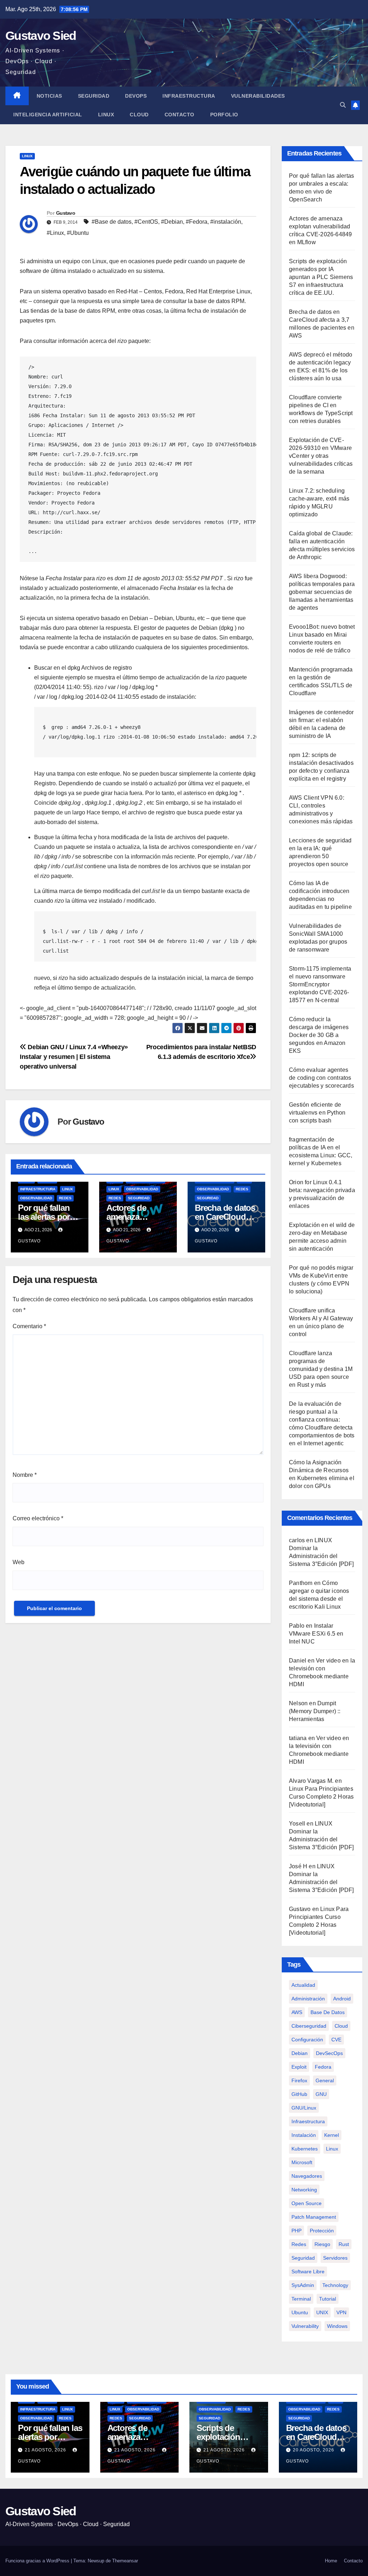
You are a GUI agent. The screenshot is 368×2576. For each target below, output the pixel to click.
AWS (297, 2012)
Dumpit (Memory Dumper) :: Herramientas (315, 1711)
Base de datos (328, 2012)
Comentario (29, 1326)
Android (342, 1999)
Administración (308, 1999)
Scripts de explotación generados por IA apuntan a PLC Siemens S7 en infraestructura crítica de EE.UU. (321, 277)
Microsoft (302, 2162)
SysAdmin (303, 2285)
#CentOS (146, 222)
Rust (344, 2244)
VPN (341, 2312)
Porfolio (224, 115)
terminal (301, 2299)
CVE (336, 2040)
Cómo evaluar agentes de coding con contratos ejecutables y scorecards (321, 1078)
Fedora (323, 2067)
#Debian (172, 222)
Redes (65, 1198)
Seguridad (94, 96)
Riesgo (322, 2244)
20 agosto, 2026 (314, 2450)
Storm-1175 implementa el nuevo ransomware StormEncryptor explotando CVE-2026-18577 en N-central (320, 984)
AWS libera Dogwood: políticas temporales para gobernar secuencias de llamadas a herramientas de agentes (322, 592)
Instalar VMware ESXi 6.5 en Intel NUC (316, 1634)
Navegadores (307, 2176)
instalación (304, 2135)
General (325, 2080)
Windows (337, 2326)
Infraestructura (189, 96)
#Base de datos (112, 222)
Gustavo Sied (41, 36)
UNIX (322, 2312)
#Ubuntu (78, 233)
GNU (321, 2094)
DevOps (136, 96)
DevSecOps (329, 2053)
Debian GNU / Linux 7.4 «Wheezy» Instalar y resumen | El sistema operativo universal (74, 1057)
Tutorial (328, 2299)
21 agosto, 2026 (46, 2450)
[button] (343, 105)
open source (307, 2203)
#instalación (226, 222)
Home (331, 2561)
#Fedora (197, 222)
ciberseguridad (309, 2026)
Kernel (332, 2135)
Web (19, 1562)
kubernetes (305, 2149)
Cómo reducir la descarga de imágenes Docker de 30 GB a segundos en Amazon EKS (319, 1035)
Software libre (308, 2272)
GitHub (299, 2094)
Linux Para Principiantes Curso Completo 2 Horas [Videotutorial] (321, 1797)
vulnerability (305, 2326)
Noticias (49, 96)
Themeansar (125, 2561)
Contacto (180, 115)
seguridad (303, 2258)
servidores (335, 2258)
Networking (304, 2190)
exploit (299, 2067)
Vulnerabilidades (258, 96)
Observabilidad (36, 1198)
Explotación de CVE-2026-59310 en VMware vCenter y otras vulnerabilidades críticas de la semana (321, 456)
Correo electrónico (38, 1518)
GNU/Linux (304, 2108)
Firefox (299, 2080)
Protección (322, 2231)
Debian (300, 2053)
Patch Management (314, 2217)
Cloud (139, 115)
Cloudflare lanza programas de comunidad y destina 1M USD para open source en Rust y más (321, 1369)
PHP (296, 2231)
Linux (106, 115)
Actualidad (303, 1985)
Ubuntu (300, 2312)
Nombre (25, 1475)
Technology (335, 2285)
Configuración (307, 2040)
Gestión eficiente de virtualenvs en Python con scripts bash (317, 1113)
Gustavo (66, 213)
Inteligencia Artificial (48, 115)
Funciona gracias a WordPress (38, 2561)
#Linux (55, 233)
